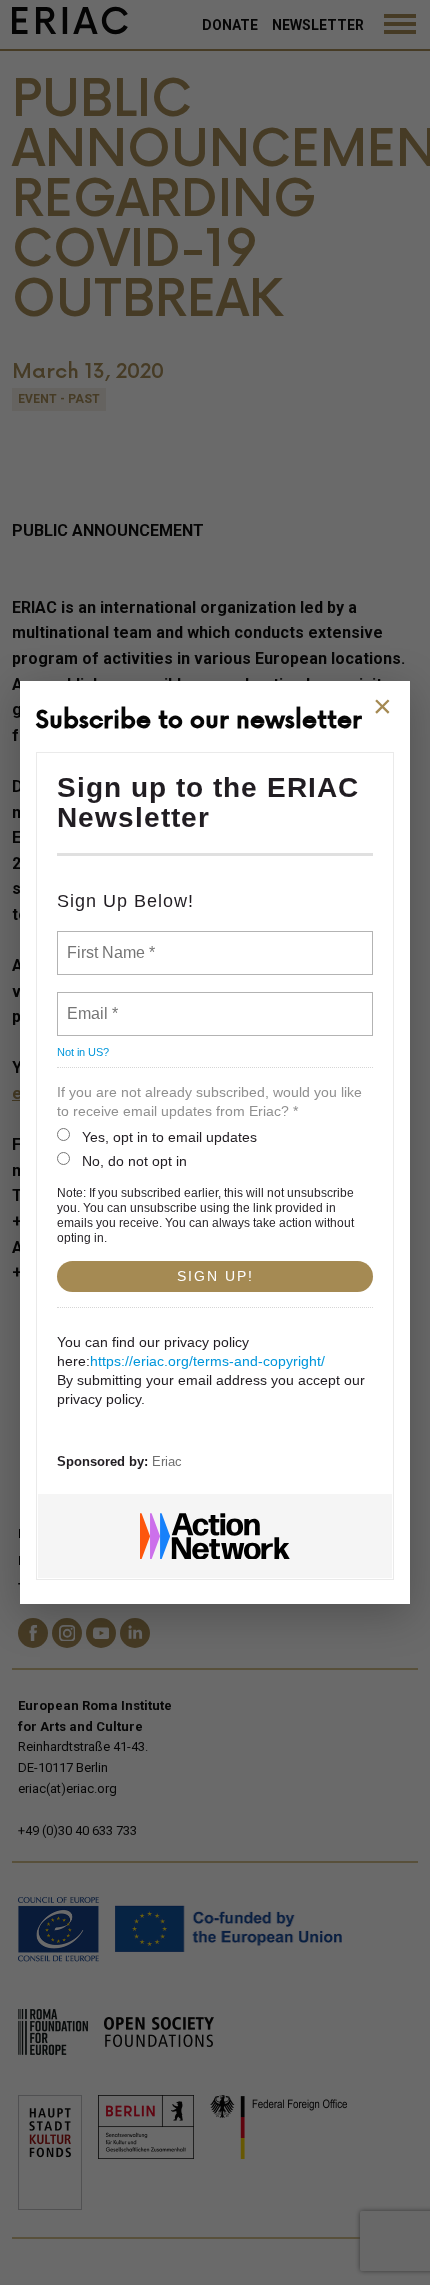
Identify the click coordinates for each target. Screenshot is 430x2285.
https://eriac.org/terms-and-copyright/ (207, 1361)
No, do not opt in (134, 1161)
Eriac (167, 1461)
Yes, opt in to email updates (169, 1137)
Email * (90, 1002)
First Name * (108, 941)
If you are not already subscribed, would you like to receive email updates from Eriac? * (209, 1101)
